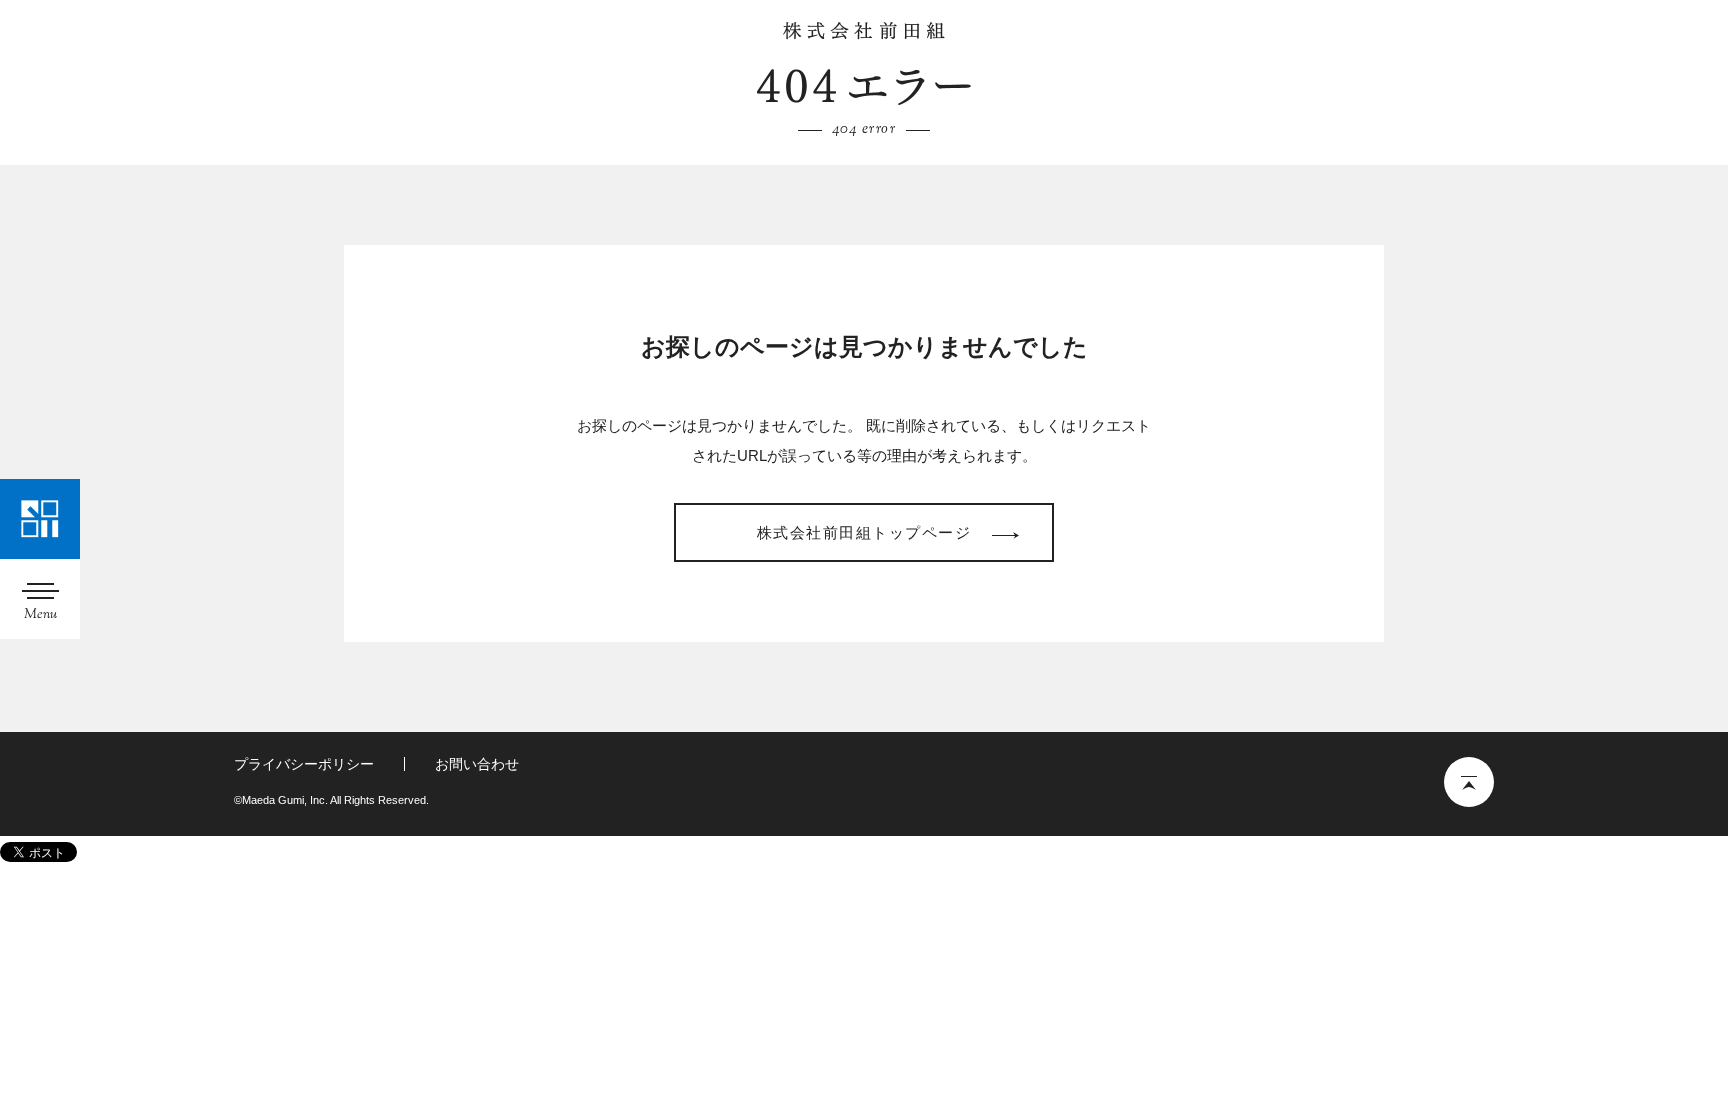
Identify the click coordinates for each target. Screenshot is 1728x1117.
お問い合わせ (477, 764)
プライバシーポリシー (304, 764)
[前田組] (40, 519)
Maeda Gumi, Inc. (864, 31)
